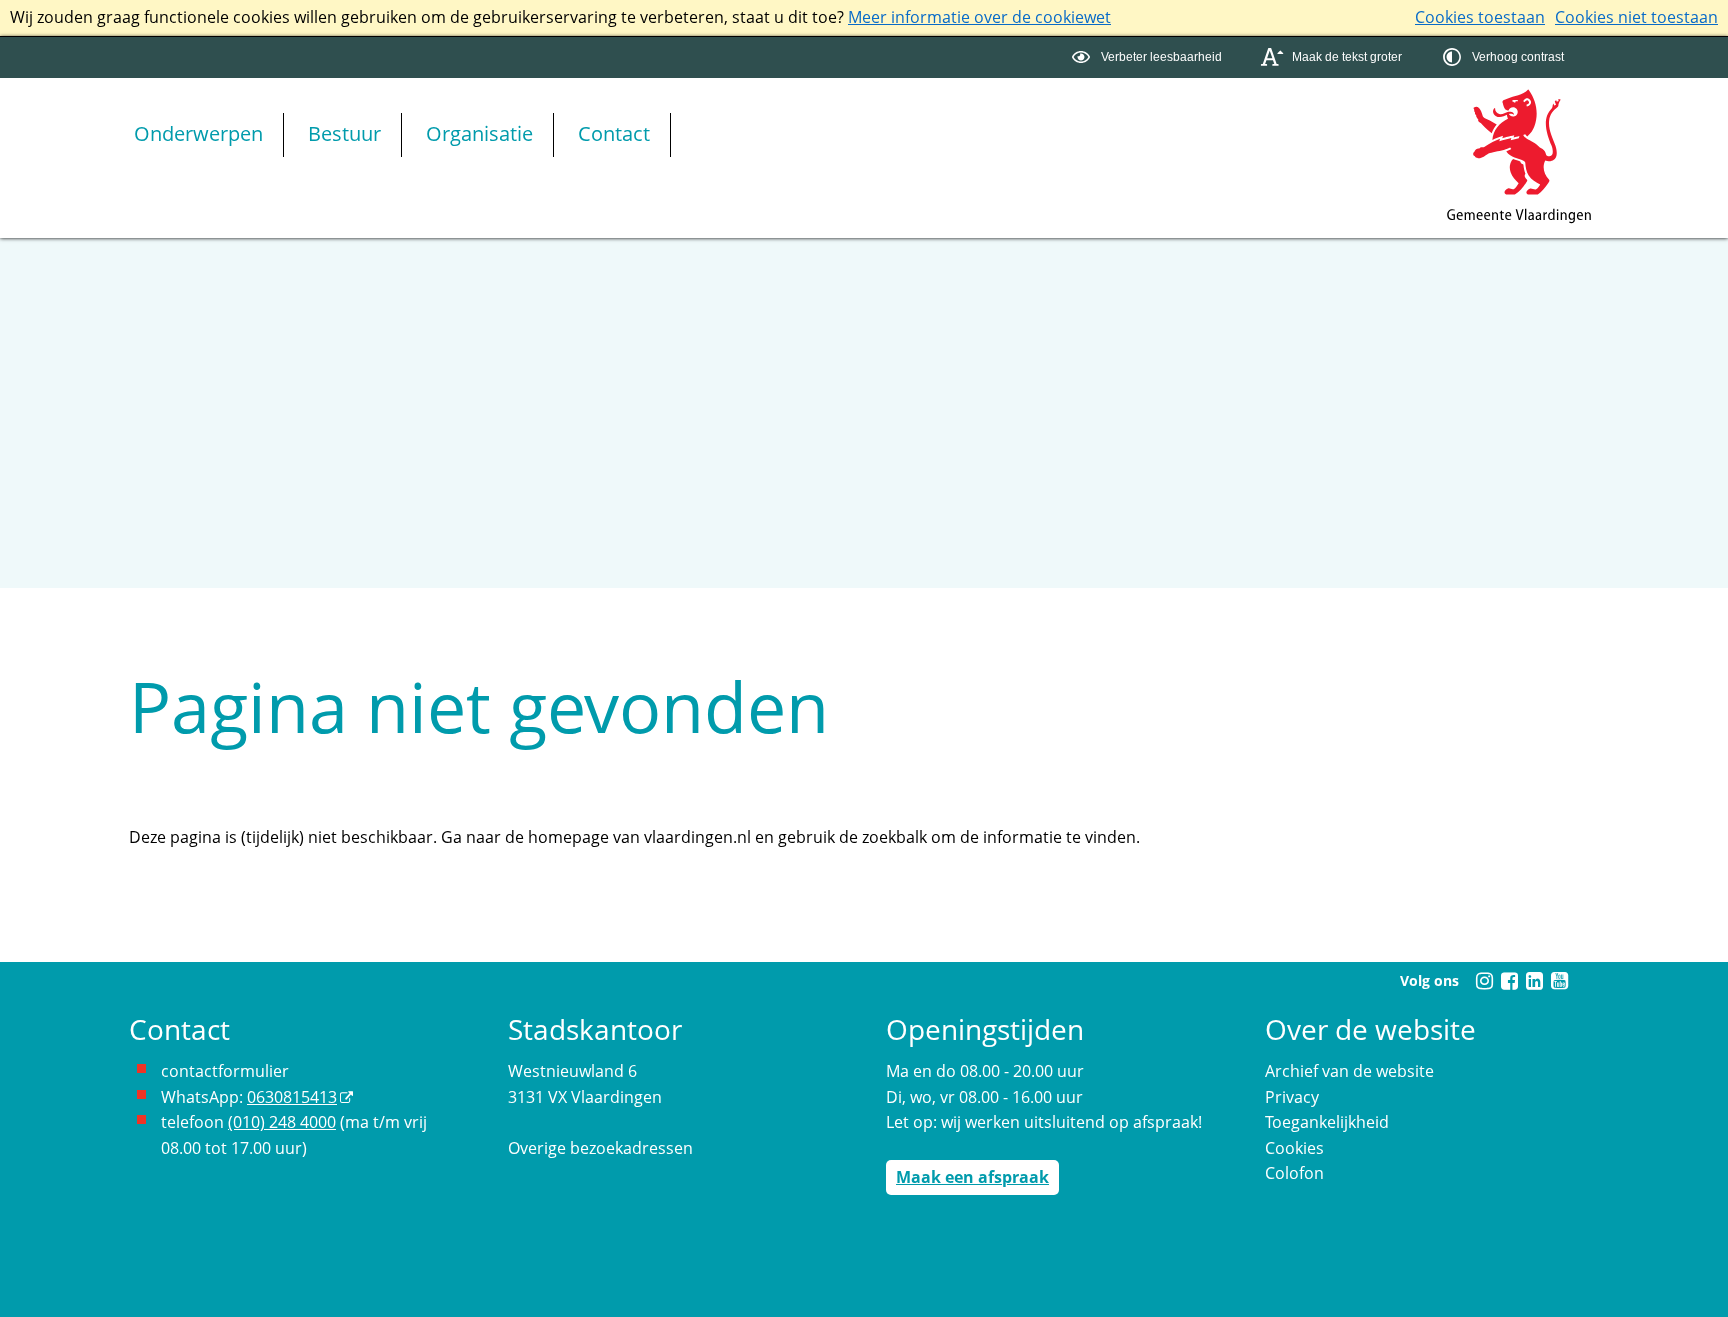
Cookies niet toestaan (1636, 17)
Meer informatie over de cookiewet (979, 17)
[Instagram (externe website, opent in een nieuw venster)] (1484, 981)
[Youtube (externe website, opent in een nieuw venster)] (1559, 981)
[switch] (1149, 57)
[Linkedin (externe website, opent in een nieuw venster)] (1534, 981)
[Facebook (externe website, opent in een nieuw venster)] (1509, 981)
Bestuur (344, 133)
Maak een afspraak (972, 1177)
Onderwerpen (198, 133)
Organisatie (479, 133)
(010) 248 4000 (282, 1122)
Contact (614, 133)
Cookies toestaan (1480, 17)
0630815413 (292, 1097)
